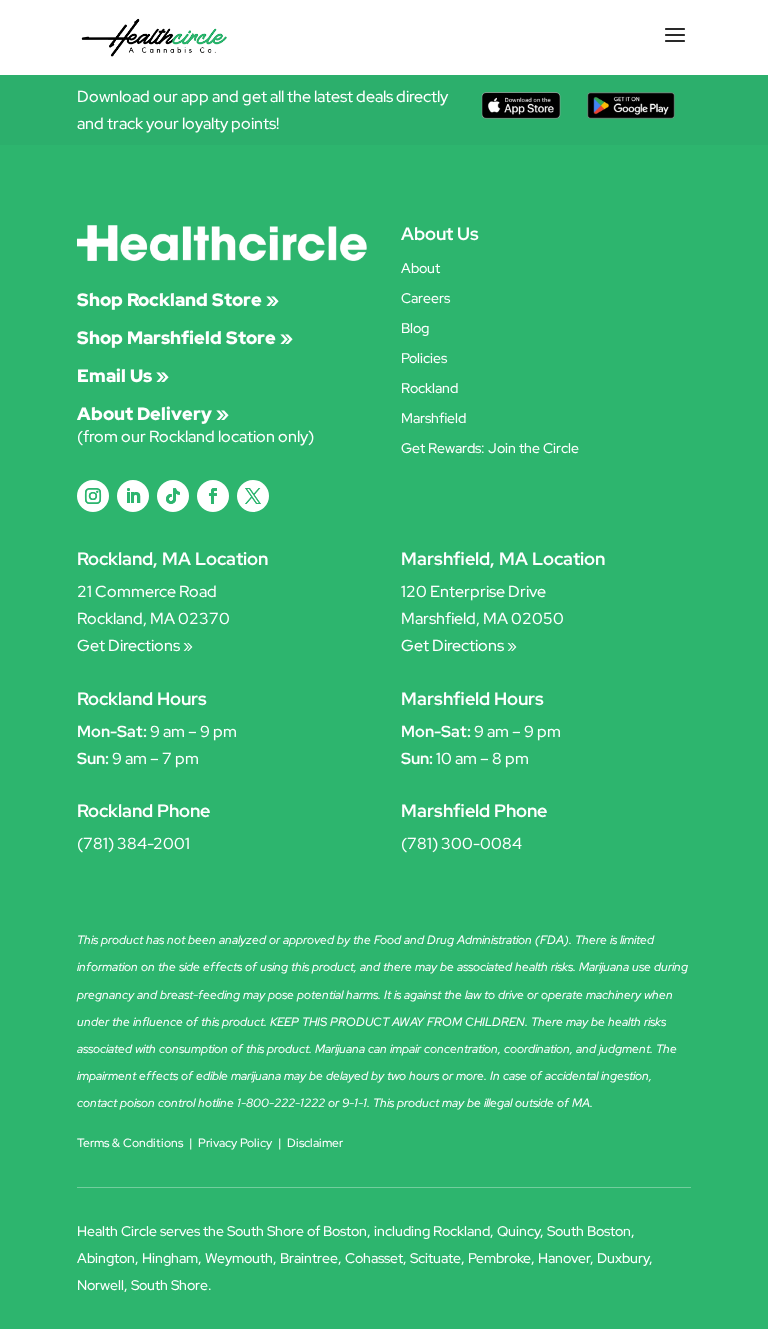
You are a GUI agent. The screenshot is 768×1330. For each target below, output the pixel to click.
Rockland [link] (429, 389)
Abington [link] (106, 1258)
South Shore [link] (169, 1285)
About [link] (420, 269)
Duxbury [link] (623, 1258)
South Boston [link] (589, 1231)
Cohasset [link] (374, 1258)
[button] (675, 48)
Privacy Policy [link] (235, 1143)
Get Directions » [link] (135, 645)
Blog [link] (415, 329)
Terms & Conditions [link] (130, 1143)
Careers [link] (425, 299)
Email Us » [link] (123, 375)
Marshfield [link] (433, 419)
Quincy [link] (518, 1231)
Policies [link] (424, 359)
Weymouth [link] (239, 1258)
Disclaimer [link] (315, 1143)
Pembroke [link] (499, 1258)
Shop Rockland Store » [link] (178, 299)
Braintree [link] (309, 1258)
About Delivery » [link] (153, 413)
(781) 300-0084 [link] (461, 843)
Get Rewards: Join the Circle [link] (490, 449)
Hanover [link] (564, 1258)
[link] (154, 36)
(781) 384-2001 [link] (133, 843)
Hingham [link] (170, 1258)
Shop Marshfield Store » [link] (185, 337)
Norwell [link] (100, 1285)
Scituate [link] (435, 1258)
